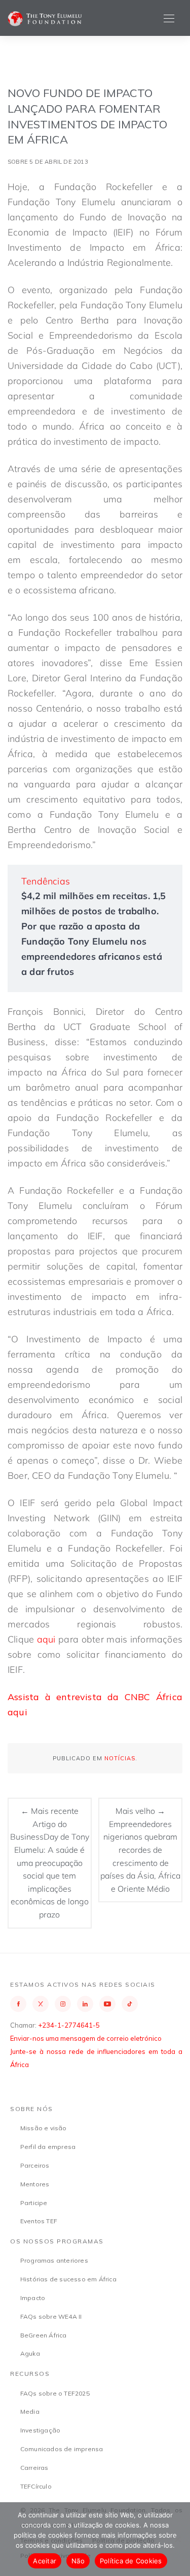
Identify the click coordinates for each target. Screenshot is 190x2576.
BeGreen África (44, 2335)
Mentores (35, 2184)
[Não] (177, 2539)
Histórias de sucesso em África (68, 2279)
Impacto (33, 2298)
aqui (46, 1639)
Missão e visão (44, 2128)
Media (30, 2411)
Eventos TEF (39, 2221)
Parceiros (35, 2165)
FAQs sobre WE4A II (51, 2316)
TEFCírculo (36, 2486)
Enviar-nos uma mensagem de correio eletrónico (86, 2038)
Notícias (120, 1758)
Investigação (40, 2430)
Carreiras (34, 2468)
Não (78, 2561)
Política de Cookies (131, 2561)
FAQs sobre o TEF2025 (55, 2393)
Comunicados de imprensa (62, 2449)
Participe (34, 2203)
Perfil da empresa (48, 2147)
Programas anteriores (54, 2260)
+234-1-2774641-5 (69, 2025)
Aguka (30, 2353)
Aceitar (45, 2561)
